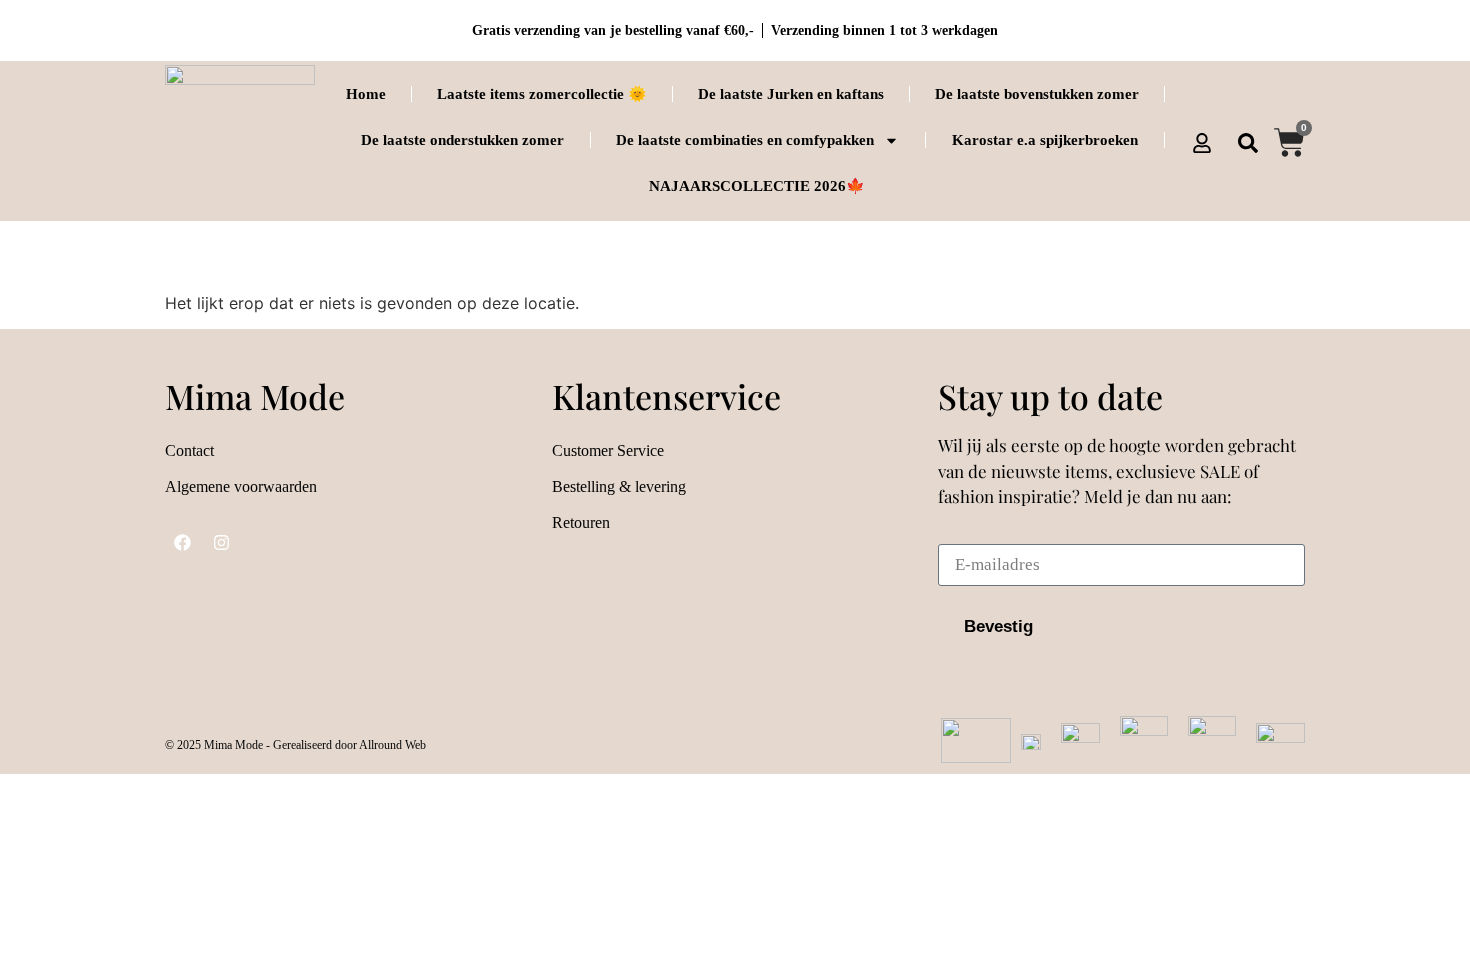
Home (366, 94)
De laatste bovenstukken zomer (1037, 94)
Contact (189, 450)
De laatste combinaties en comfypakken (745, 140)
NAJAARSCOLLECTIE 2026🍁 (757, 186)
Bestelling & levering (619, 486)
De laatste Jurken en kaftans (791, 94)
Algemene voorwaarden (241, 486)
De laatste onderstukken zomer (462, 140)
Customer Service (608, 450)
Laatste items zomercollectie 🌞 (542, 94)
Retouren (581, 522)
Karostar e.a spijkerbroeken (1045, 140)
